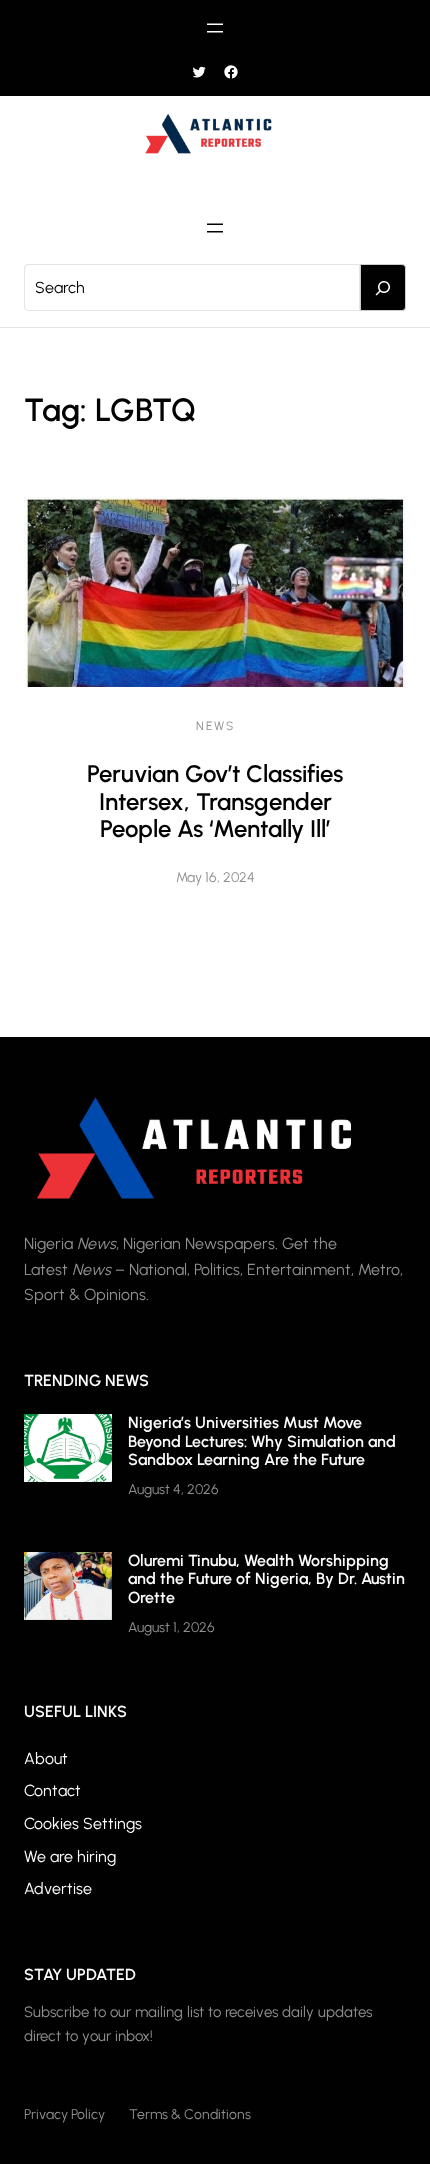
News (215, 726)
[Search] (383, 288)
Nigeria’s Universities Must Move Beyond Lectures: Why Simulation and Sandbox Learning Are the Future (262, 1441)
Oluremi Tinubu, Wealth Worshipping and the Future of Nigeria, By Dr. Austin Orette (266, 1579)
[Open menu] (215, 28)
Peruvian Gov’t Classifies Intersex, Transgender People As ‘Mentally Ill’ (215, 801)
